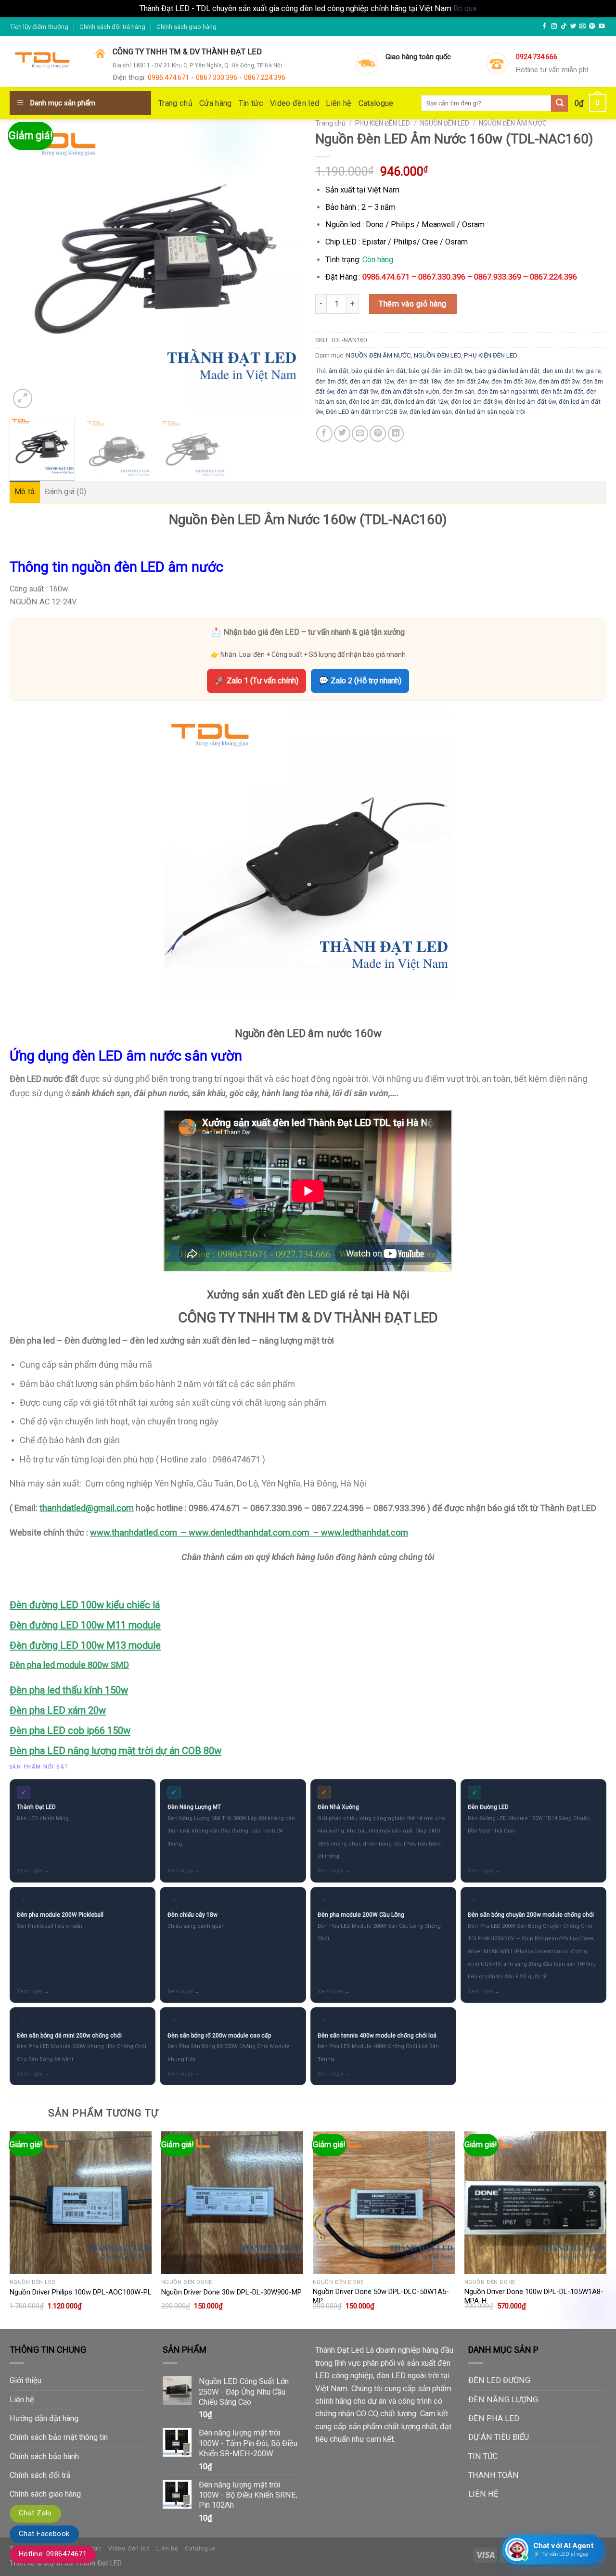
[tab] (25, 492)
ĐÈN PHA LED (494, 2418)
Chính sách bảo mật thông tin (59, 2437)
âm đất (339, 371)
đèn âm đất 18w (419, 381)
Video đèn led (295, 103)
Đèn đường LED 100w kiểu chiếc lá (85, 1605)
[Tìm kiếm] (559, 103)
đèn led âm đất (370, 402)
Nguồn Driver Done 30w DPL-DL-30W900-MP (231, 2292)
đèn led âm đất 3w (476, 402)
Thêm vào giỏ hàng (412, 304)
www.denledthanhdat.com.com (249, 1532)
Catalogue (376, 103)
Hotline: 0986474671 (53, 2554)
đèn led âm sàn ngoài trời (490, 412)
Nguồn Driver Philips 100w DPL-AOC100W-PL (81, 2292)
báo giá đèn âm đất (379, 371)
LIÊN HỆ (483, 2494)
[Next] (283, 265)
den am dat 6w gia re (571, 371)
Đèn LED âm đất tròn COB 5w (366, 412)
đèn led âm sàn (431, 412)
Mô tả (25, 492)
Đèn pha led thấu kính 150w (69, 1690)
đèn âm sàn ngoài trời (508, 391)
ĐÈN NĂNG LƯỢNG (503, 2400)
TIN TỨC (483, 2456)
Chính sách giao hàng (186, 27)
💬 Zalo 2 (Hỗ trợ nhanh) (360, 681)
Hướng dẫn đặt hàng (44, 2418)
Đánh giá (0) (66, 492)
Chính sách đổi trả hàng (112, 27)
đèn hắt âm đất (562, 391)
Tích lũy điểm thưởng (39, 27)
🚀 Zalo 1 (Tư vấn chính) (257, 681)
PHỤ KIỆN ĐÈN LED (383, 123)
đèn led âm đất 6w (530, 402)
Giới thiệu (26, 2380)
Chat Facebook (44, 2534)
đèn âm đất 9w (357, 391)
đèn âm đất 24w (466, 381)
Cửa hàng (216, 103)
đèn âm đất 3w (559, 381)
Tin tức (251, 103)
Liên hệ (339, 103)
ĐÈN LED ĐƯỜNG (499, 2380)
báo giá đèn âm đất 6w (440, 371)
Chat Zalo (35, 2513)
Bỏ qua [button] (465, 8)
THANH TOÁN (494, 2475)
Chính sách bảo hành (44, 2456)
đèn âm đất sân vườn (410, 391)
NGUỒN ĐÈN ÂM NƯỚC (513, 123)
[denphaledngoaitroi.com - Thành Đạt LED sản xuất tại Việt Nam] (45, 62)
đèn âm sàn (458, 391)
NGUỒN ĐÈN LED (445, 123)
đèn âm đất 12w (372, 381)
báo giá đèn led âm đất (507, 371)
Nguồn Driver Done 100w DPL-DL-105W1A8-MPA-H (534, 2296)
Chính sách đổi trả (40, 2475)
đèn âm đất (331, 381)
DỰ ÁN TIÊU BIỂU (499, 2437)
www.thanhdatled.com (134, 1532)
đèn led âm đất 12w (421, 402)
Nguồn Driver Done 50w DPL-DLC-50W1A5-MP (381, 2296)
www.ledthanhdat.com (365, 1532)
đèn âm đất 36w (513, 381)
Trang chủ (175, 103)
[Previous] (27, 265)
